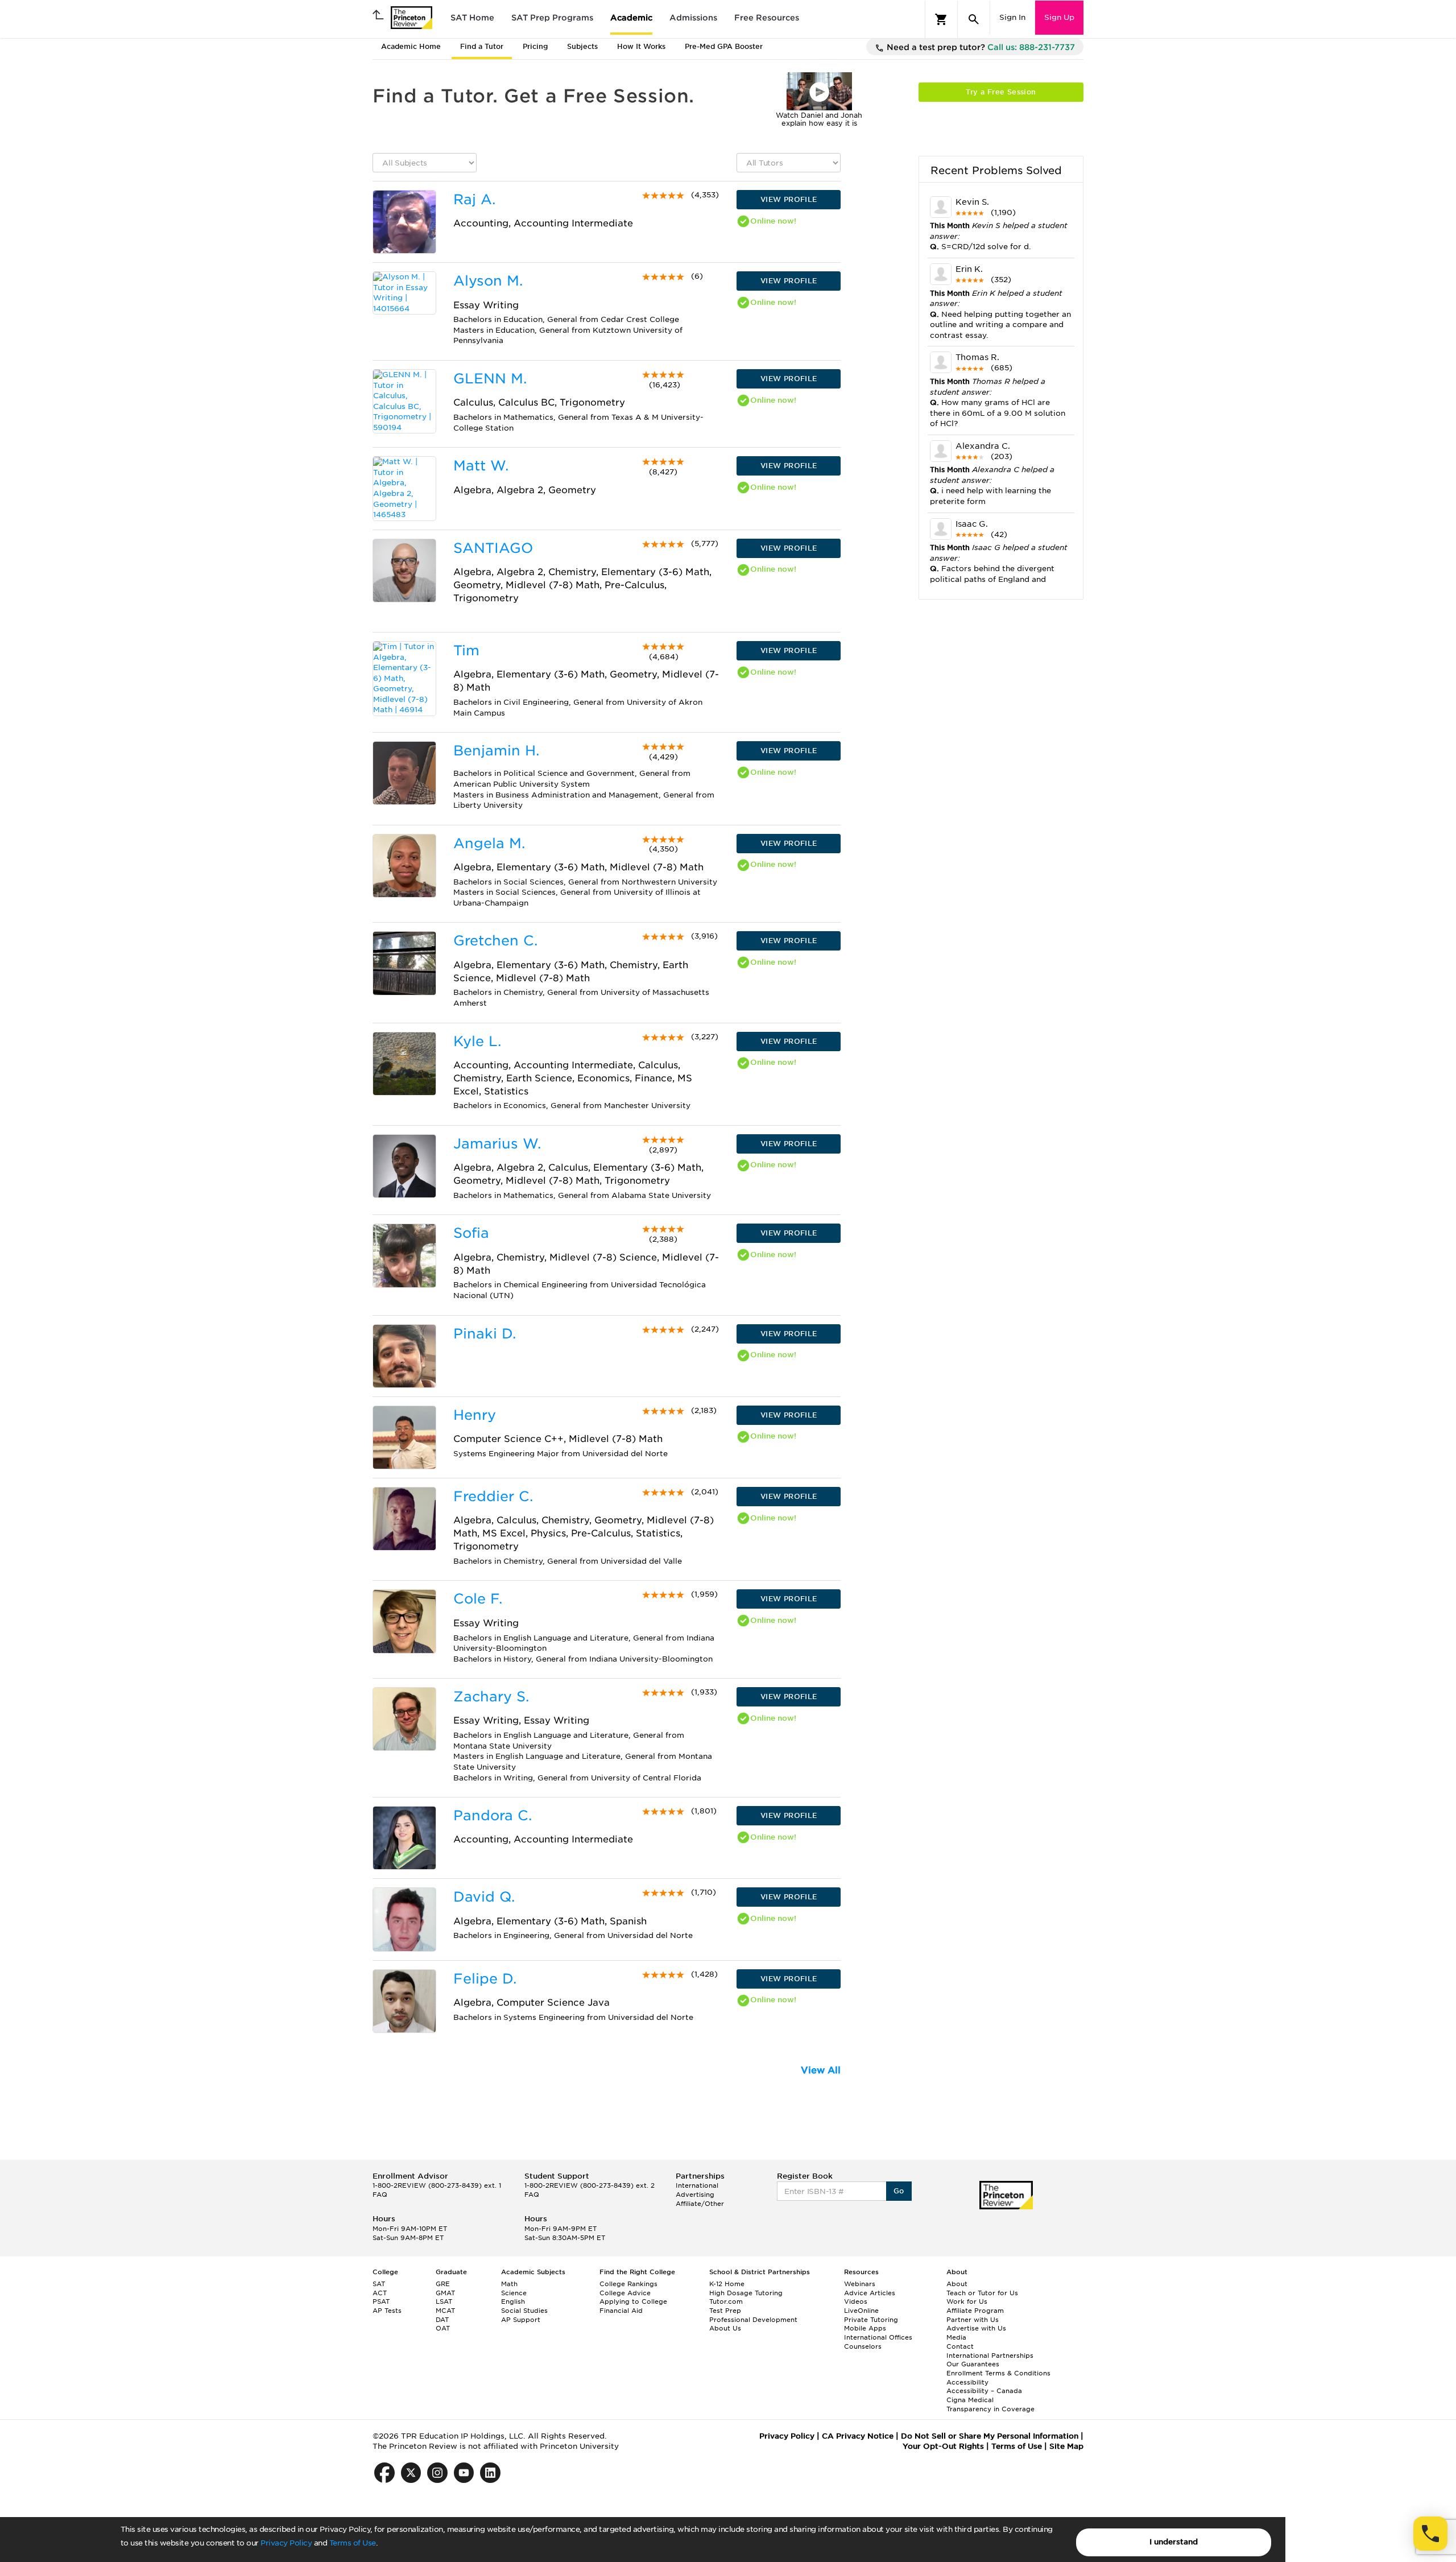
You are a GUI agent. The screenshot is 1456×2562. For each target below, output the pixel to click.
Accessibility (967, 2382)
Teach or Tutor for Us (982, 2293)
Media (956, 2337)
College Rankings (628, 2284)
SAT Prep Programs (552, 18)
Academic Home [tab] (411, 46)
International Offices (878, 2337)
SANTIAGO (493, 548)
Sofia (471, 1233)
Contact (960, 2346)
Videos (856, 2301)
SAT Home (472, 18)
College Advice (625, 2293)
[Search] (974, 19)
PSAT (381, 2301)
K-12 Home (727, 2284)
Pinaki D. (485, 1334)
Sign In (1012, 17)
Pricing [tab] (535, 46)
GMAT (445, 2293)
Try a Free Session (1001, 92)
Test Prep (725, 2311)
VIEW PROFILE (789, 199)
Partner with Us (973, 2320)
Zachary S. (491, 1697)
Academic (631, 18)
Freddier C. (493, 1496)
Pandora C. (493, 1815)
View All (821, 2070)
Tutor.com (726, 2301)
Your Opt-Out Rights (943, 2446)
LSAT (444, 2301)
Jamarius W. (497, 1144)
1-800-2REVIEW (437, 2185)
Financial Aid (621, 2311)
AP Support (521, 2320)
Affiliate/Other (700, 2204)
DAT (442, 2320)
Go (899, 2191)
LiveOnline (861, 2311)
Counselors (863, 2346)
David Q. (484, 1897)
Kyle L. (477, 1041)
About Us (725, 2328)
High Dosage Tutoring (746, 2293)
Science (514, 2293)
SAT (379, 2284)
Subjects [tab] (582, 46)
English (513, 2301)
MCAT (445, 2311)
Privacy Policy (286, 2543)
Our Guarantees (973, 2364)
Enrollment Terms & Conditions (998, 2373)
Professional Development (753, 2320)
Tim (466, 650)
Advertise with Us (976, 2328)
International (697, 2185)
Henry (475, 1415)
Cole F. (478, 1599)
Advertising (695, 2195)
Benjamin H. (496, 751)
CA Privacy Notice (858, 2436)
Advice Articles (870, 2293)
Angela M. (489, 843)
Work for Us (967, 2301)
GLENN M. (490, 379)
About (957, 2284)
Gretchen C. (495, 941)
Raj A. (474, 199)
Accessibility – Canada (984, 2391)
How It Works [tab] (641, 46)
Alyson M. (488, 281)
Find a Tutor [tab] (482, 46)
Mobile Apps (865, 2328)
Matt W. (481, 466)
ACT (380, 2293)
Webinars (860, 2284)
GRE (443, 2284)
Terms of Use (353, 2543)
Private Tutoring (871, 2320)
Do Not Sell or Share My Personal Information (990, 2436)
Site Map (1066, 2446)
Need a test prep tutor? (980, 47)
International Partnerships (990, 2356)
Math (509, 2284)
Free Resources (767, 18)
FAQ (380, 2195)
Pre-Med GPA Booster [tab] (724, 46)
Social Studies (524, 2311)
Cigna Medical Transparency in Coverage (990, 2404)
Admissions (693, 18)
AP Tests (387, 2311)
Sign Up (1059, 17)
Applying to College (633, 2301)
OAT (443, 2328)
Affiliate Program (975, 2311)
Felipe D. (485, 1979)
